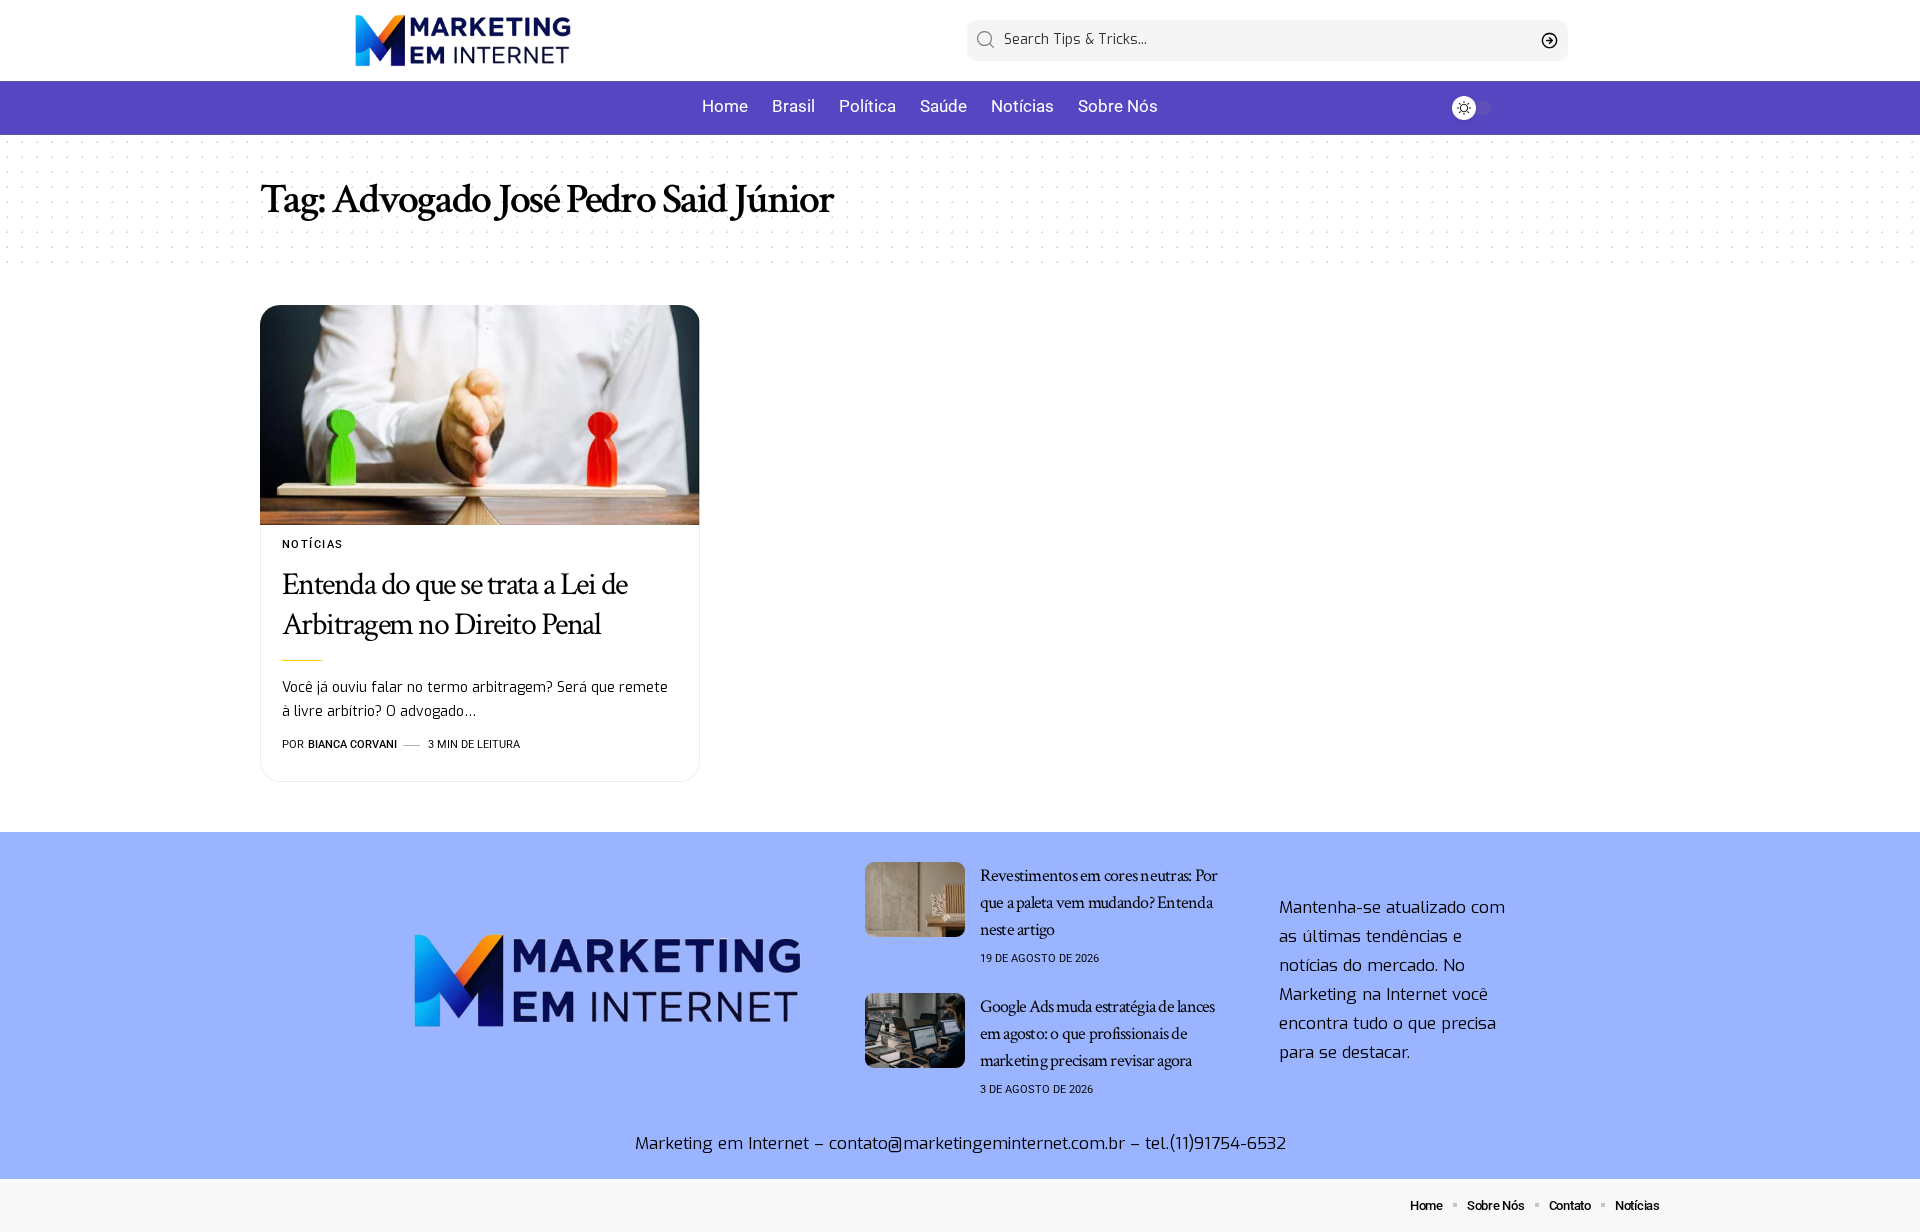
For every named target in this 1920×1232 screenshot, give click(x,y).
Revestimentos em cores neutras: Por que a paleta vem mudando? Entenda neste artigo (1099, 902)
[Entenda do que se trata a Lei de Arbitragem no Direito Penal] (480, 415)
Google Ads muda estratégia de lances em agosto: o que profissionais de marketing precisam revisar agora (1097, 1033)
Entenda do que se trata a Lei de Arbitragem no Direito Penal (454, 604)
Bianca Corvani (352, 744)
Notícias (313, 544)
